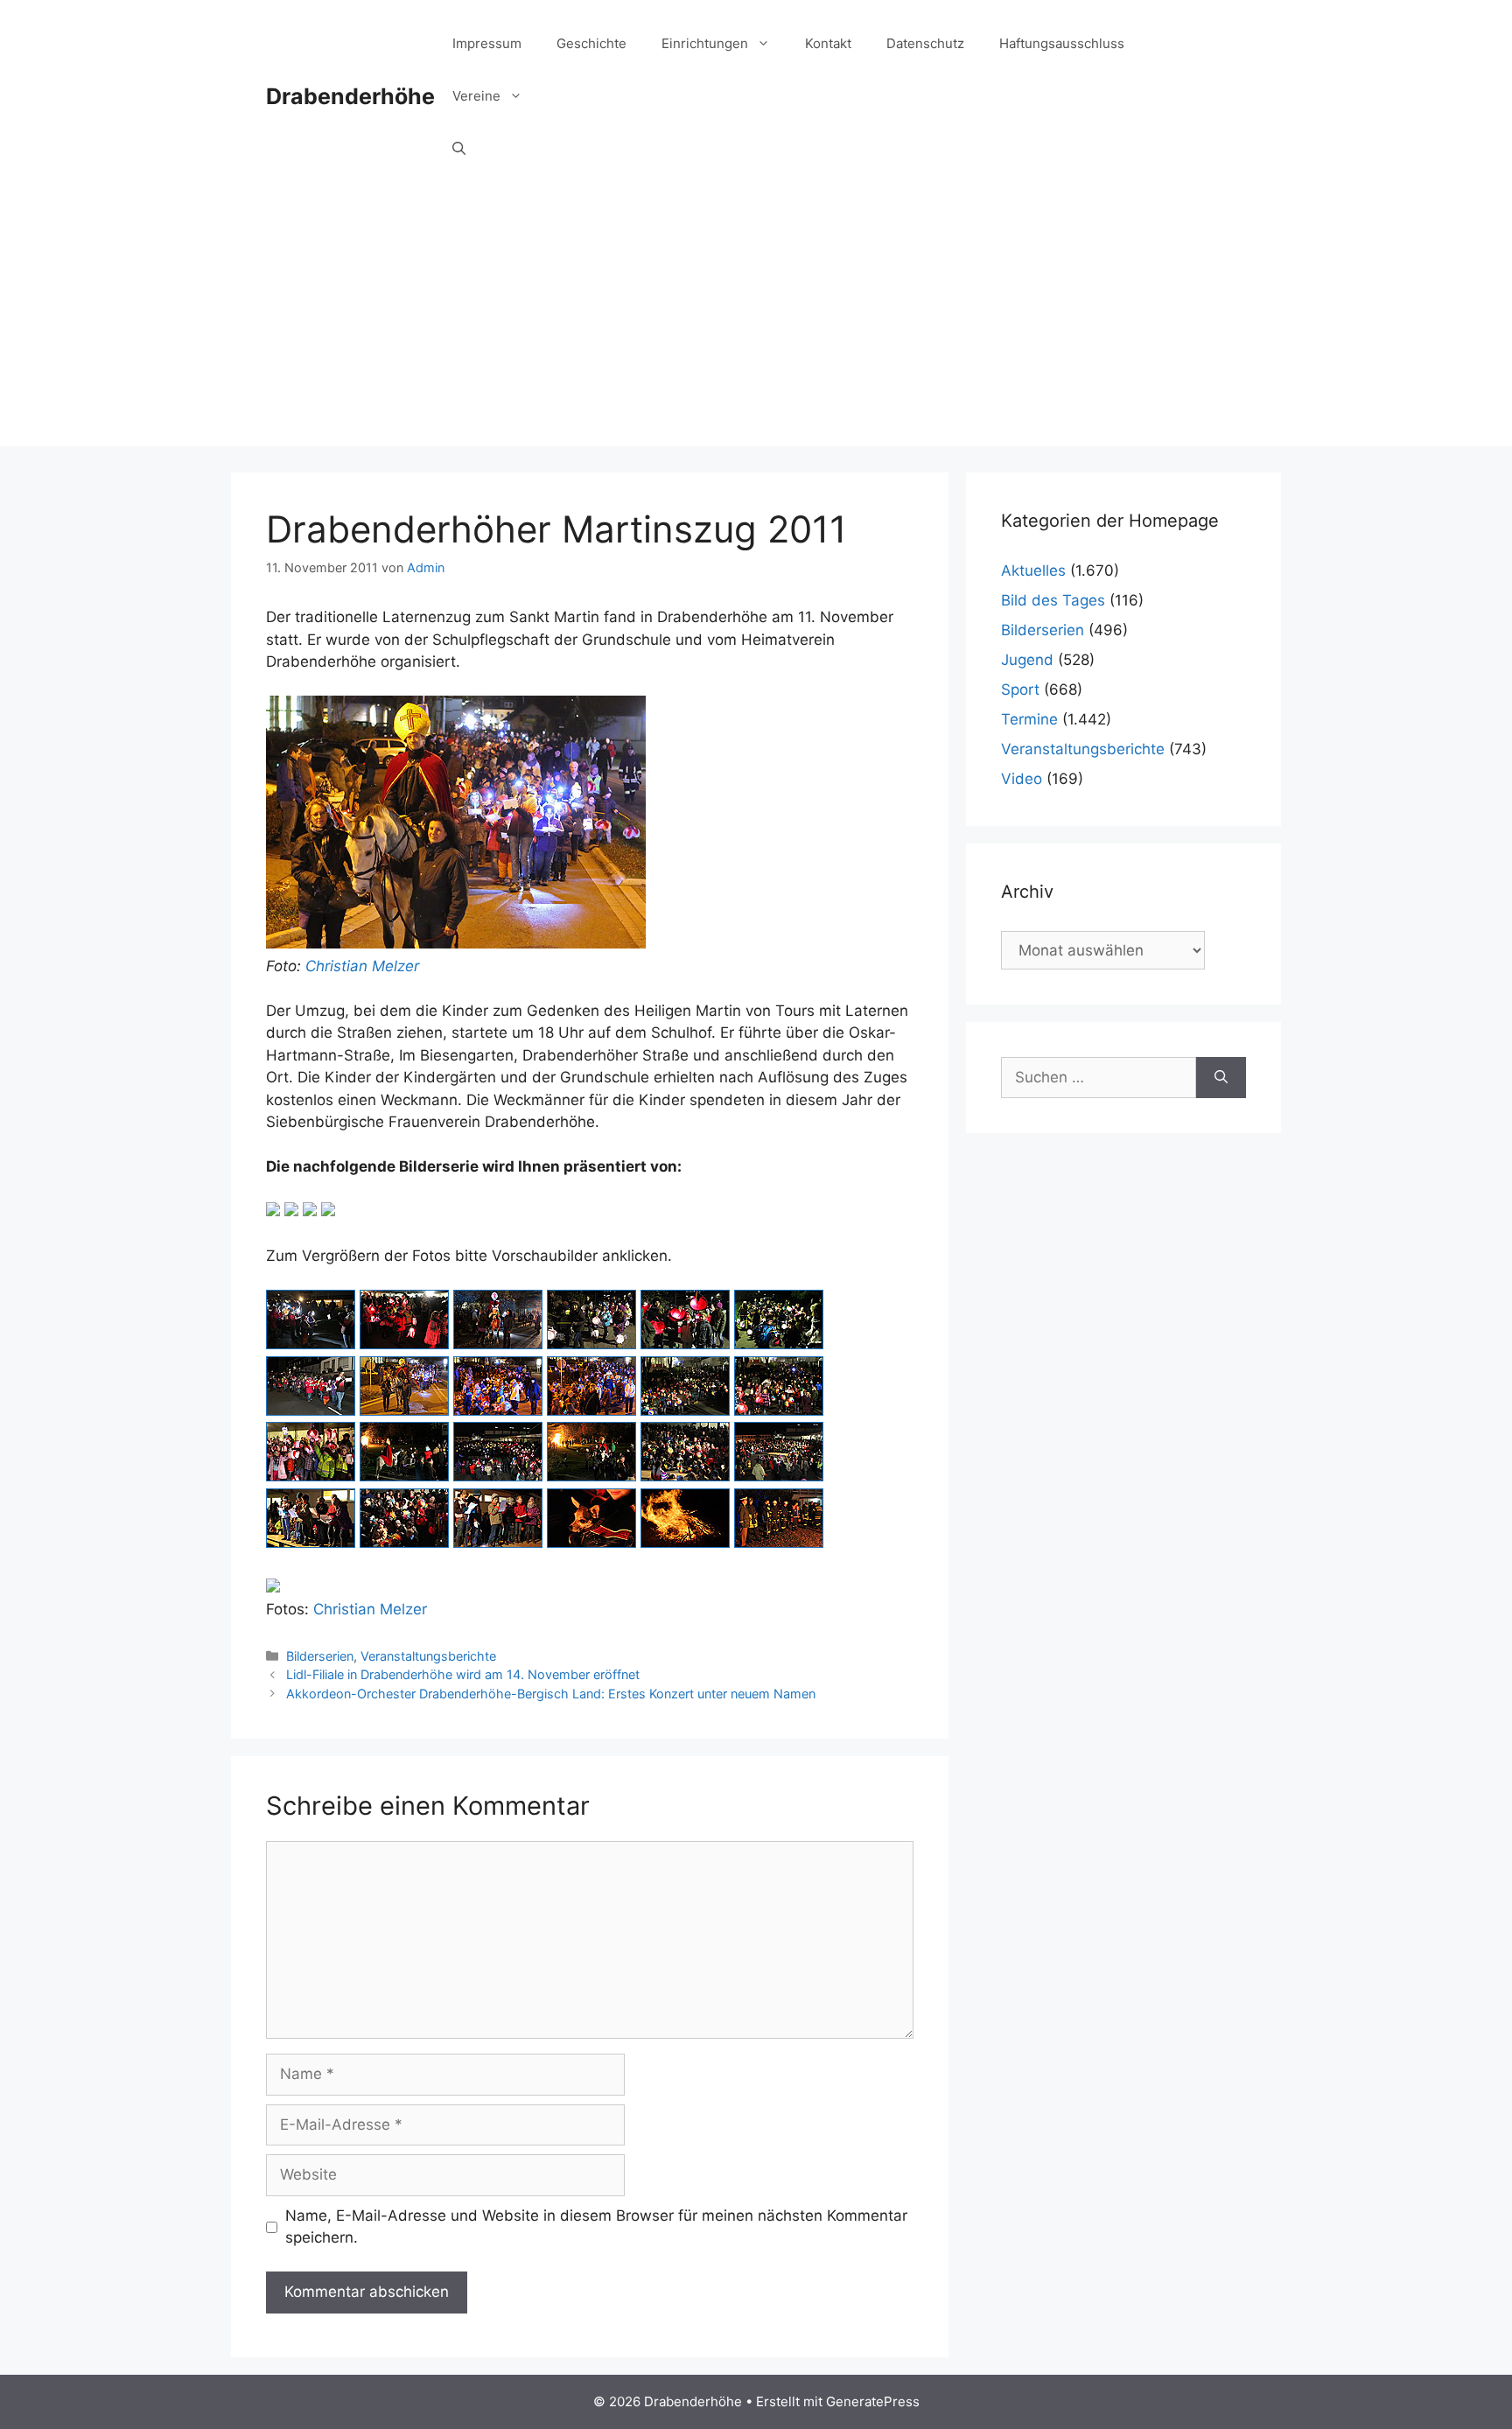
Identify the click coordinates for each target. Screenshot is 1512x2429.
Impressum (487, 43)
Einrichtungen (705, 43)
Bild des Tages (1053, 600)
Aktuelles (1033, 570)
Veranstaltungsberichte (428, 1656)
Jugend (1027, 660)
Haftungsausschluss (1062, 43)
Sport (1020, 689)
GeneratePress (873, 2401)
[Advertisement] (756, 324)
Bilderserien (320, 1656)
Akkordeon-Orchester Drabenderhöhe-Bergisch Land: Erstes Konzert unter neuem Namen (551, 1694)
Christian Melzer (362, 966)
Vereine (476, 96)
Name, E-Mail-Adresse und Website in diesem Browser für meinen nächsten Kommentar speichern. (596, 2227)
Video (1022, 779)
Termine (1029, 719)
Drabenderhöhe (350, 96)
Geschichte (591, 43)
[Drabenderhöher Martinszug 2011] (311, 1344)
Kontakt (828, 43)
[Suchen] (1221, 1078)
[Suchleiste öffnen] (459, 149)
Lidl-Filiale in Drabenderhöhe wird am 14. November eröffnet (463, 1674)
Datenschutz (925, 43)
